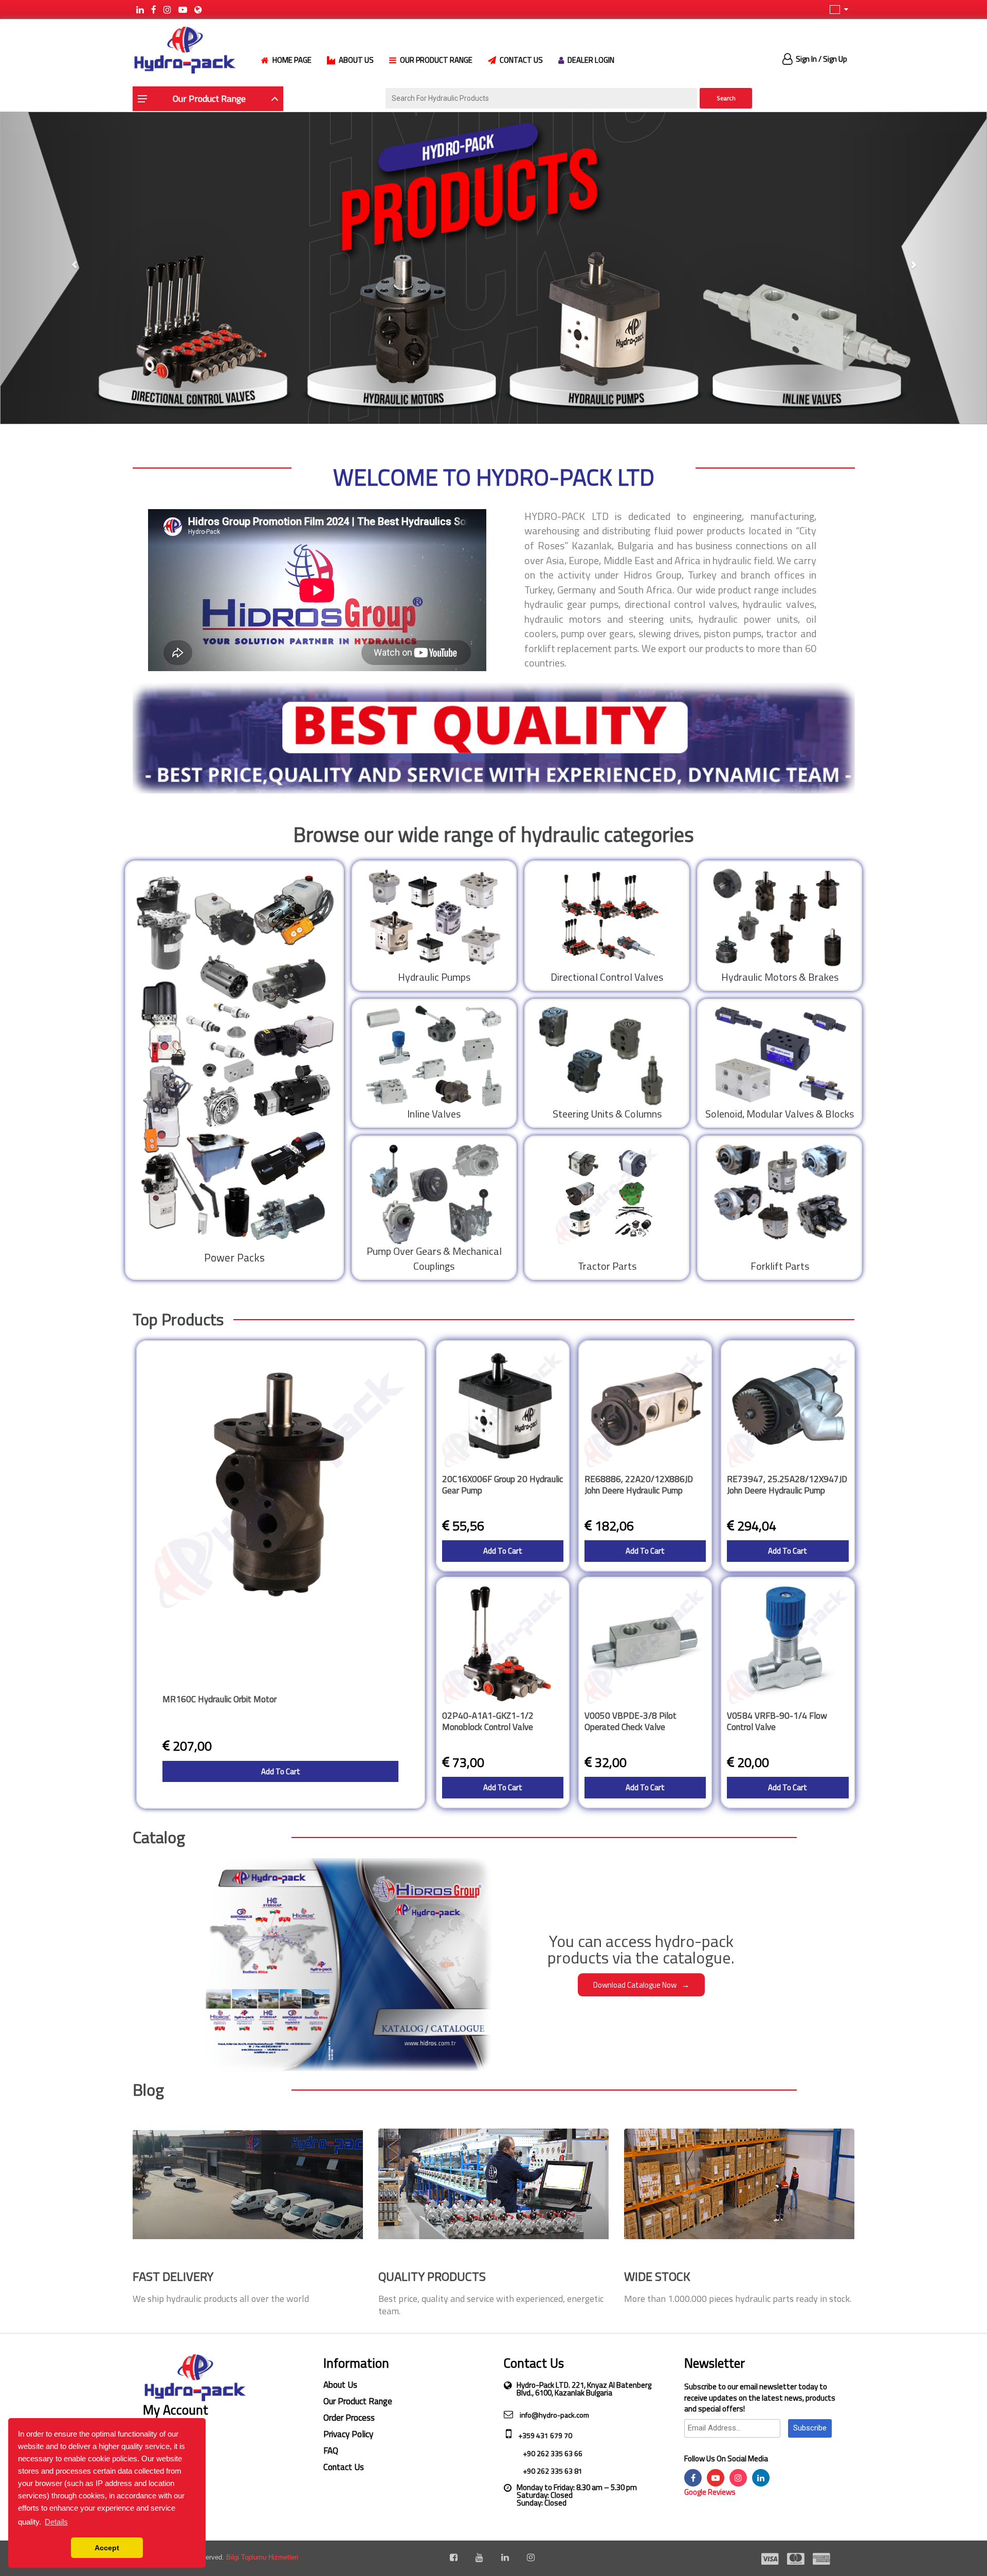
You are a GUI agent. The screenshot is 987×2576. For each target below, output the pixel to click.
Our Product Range (358, 2401)
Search (726, 98)
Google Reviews (710, 2492)
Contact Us (344, 2467)
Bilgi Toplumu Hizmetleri (262, 2557)
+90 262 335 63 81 (552, 2471)
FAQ (331, 2451)
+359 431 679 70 (544, 2435)
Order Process (349, 2418)
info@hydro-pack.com (554, 2415)
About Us (340, 2385)
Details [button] (56, 2522)
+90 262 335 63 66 (552, 2453)
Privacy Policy (348, 2434)
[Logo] (184, 49)
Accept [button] (107, 2548)
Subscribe (810, 2428)
